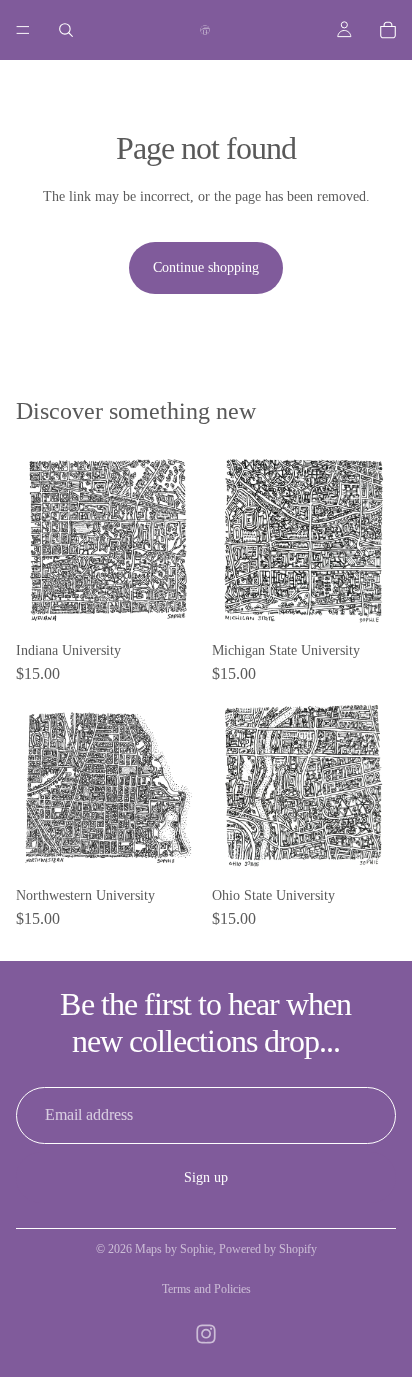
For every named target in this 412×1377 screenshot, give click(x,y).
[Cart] (388, 30)
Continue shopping (206, 267)
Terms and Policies (206, 1289)
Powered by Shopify (268, 1249)
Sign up (206, 1177)
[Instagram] (206, 1334)
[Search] (66, 30)
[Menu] (23, 30)
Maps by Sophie (174, 1249)
